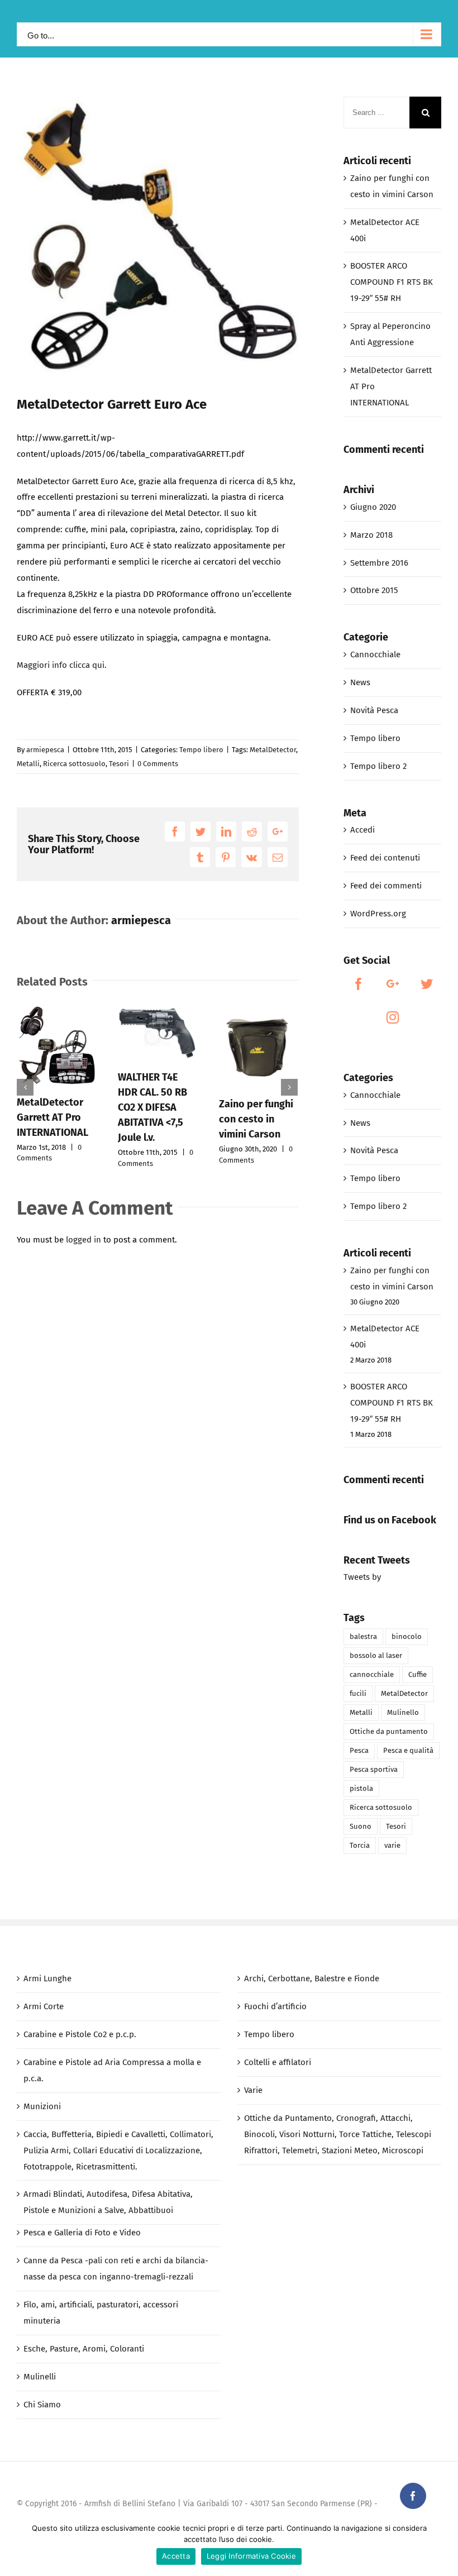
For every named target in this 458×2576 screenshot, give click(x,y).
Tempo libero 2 (378, 766)
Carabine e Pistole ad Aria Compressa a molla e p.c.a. (112, 2070)
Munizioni (42, 2106)
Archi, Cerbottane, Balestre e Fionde (312, 1978)
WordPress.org (378, 914)
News (360, 682)
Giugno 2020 (373, 507)
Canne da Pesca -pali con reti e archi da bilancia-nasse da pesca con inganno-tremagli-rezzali (116, 2269)
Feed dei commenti (386, 886)
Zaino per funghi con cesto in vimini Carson (256, 1119)
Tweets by (362, 1577)
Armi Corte (44, 2006)
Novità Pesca (374, 710)
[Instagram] (393, 1017)
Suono (361, 1826)
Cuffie (418, 1674)
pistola (361, 1788)
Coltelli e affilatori (278, 2062)
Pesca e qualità (408, 1750)
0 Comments (158, 764)
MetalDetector (273, 750)
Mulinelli (40, 2377)
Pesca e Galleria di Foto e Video (82, 2233)
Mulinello (403, 1712)
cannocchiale (372, 1674)
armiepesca (45, 750)
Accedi (362, 830)
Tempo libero (201, 750)
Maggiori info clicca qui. (62, 665)
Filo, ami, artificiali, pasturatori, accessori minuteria (101, 2313)
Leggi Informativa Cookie (251, 2556)
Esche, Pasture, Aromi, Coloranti (84, 2349)
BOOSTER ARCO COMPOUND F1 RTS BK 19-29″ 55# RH (392, 282)
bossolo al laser (376, 1655)
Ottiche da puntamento (389, 1731)
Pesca (359, 1750)
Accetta (176, 2556)
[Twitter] (427, 984)
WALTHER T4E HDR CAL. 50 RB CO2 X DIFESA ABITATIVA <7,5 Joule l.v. (152, 1107)
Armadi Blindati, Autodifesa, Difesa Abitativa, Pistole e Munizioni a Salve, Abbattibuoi (108, 2202)
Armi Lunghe (47, 1978)
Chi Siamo (42, 2405)
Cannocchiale (375, 654)
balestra (363, 1636)
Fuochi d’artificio (275, 2006)
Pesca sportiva (374, 1769)
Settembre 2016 (379, 563)
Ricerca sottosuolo (74, 764)
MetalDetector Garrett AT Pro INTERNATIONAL (53, 1117)
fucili (358, 1693)
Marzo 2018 (371, 535)
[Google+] (393, 984)
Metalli (28, 764)
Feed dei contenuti (385, 858)
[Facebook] (359, 984)
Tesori (119, 764)
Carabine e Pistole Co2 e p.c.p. (80, 2034)
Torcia (360, 1845)
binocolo (407, 1636)
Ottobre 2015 (374, 590)
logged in (84, 1240)
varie (392, 1845)
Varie (253, 2090)
